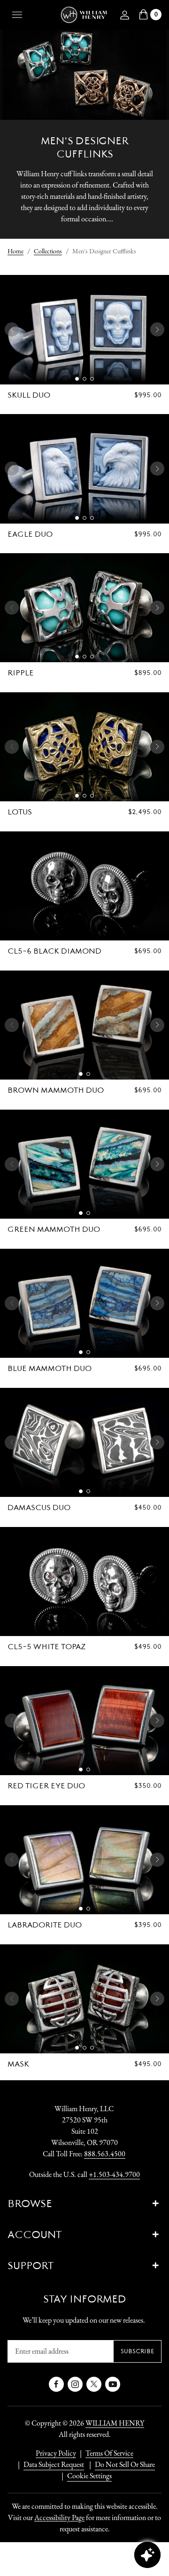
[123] (84, 329)
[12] (84, 1025)
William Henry (115, 2423)
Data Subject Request (54, 2464)
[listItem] (120, 2465)
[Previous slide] (12, 329)
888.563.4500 (105, 2154)
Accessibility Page (59, 2517)
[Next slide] (157, 329)
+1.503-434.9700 (114, 2174)
